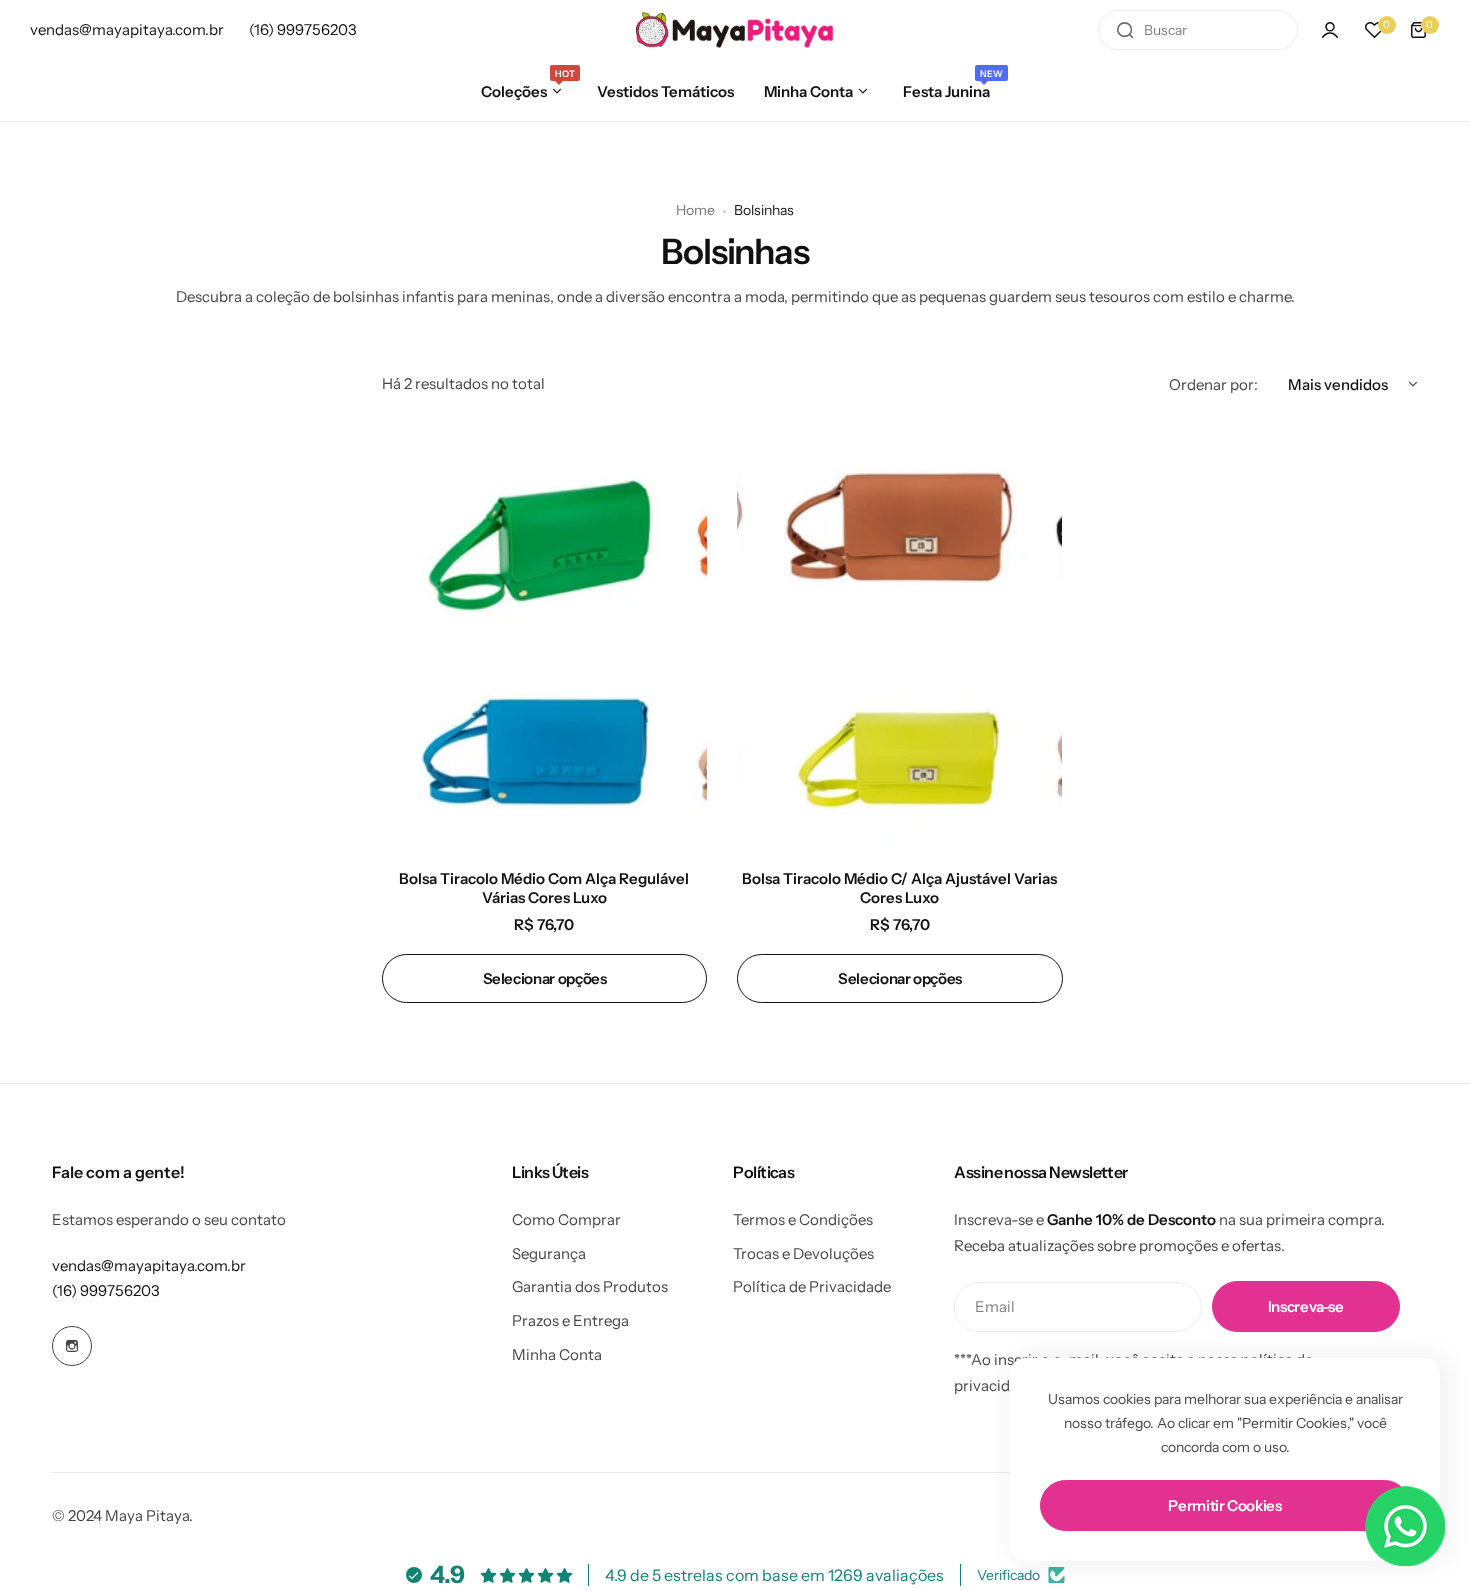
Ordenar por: (1213, 384)
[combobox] (1198, 30)
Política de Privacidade (812, 1286)
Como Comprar (566, 1219)
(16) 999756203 (106, 1290)
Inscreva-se (1306, 1306)
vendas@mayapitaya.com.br (149, 1265)
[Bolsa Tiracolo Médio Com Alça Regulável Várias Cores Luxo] (544, 636)
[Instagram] (72, 1346)
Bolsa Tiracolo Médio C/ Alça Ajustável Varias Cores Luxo (899, 888)
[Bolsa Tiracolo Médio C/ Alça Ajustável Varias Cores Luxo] (899, 636)
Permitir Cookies (1224, 1505)
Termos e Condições (803, 1219)
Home (695, 210)
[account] (1330, 30)
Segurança (549, 1253)
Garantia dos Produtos (590, 1286)
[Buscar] (1125, 30)
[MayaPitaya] (735, 29)
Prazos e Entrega (570, 1320)
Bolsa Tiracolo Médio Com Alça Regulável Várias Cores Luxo (544, 888)
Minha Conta (557, 1354)
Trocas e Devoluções (803, 1253)
